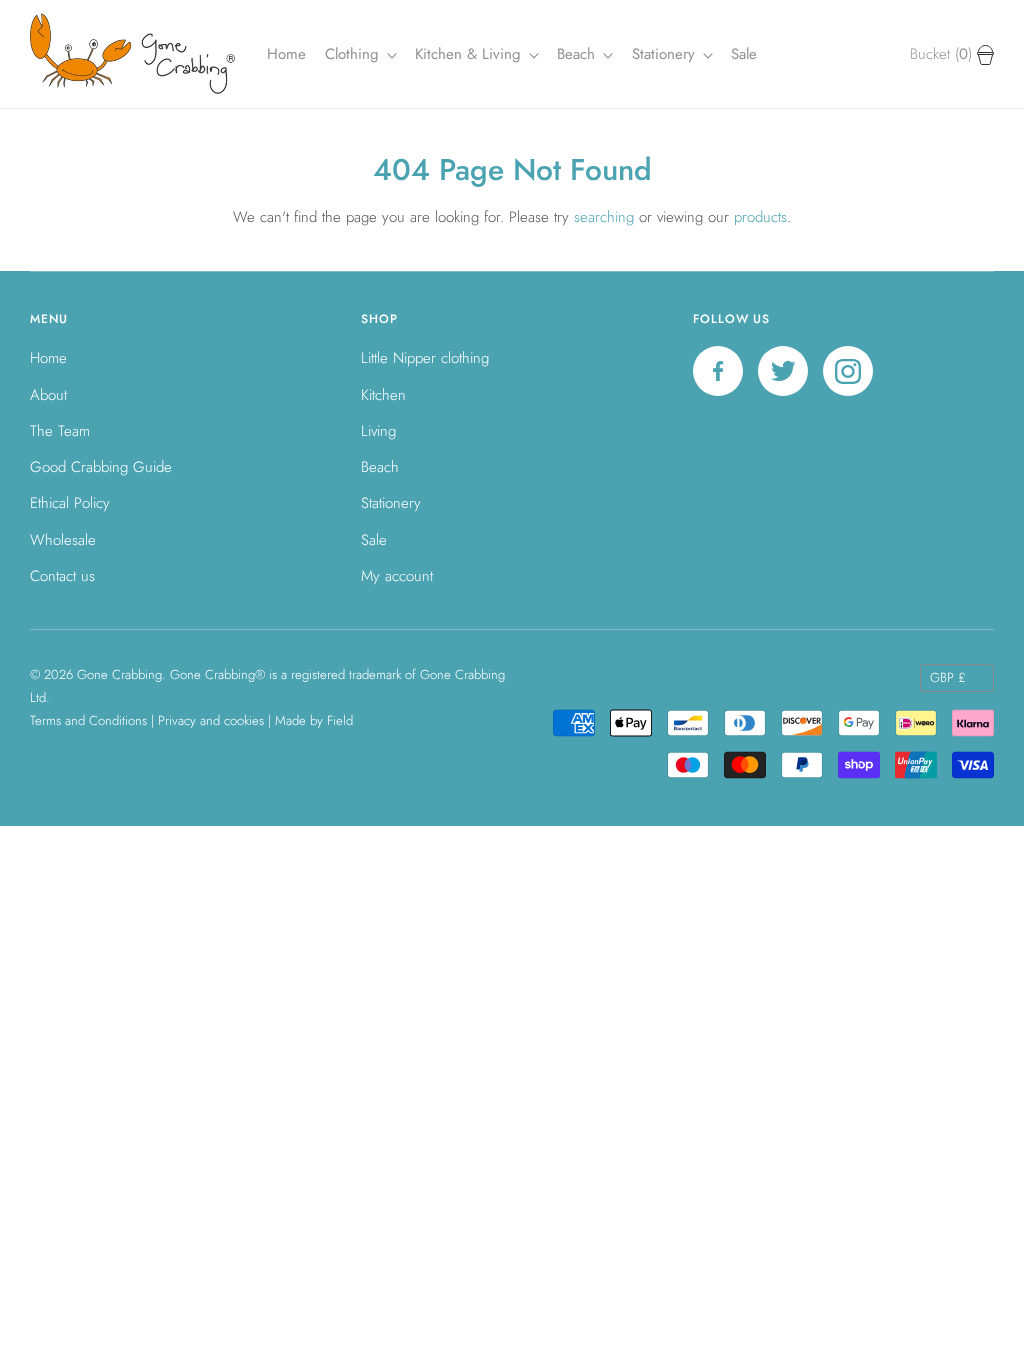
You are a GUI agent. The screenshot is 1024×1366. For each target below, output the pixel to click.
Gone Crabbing (119, 674)
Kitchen (383, 395)
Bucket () (943, 54)
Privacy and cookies (211, 720)
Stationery (391, 503)
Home (286, 54)
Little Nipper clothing (425, 358)
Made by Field (314, 720)
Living (378, 431)
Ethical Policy (70, 503)
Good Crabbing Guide (101, 467)
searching (604, 217)
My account (397, 576)
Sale (744, 54)
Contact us (62, 576)
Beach (578, 54)
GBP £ (948, 677)
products (760, 217)
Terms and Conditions (88, 720)
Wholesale (63, 540)
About (48, 395)
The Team (60, 431)
